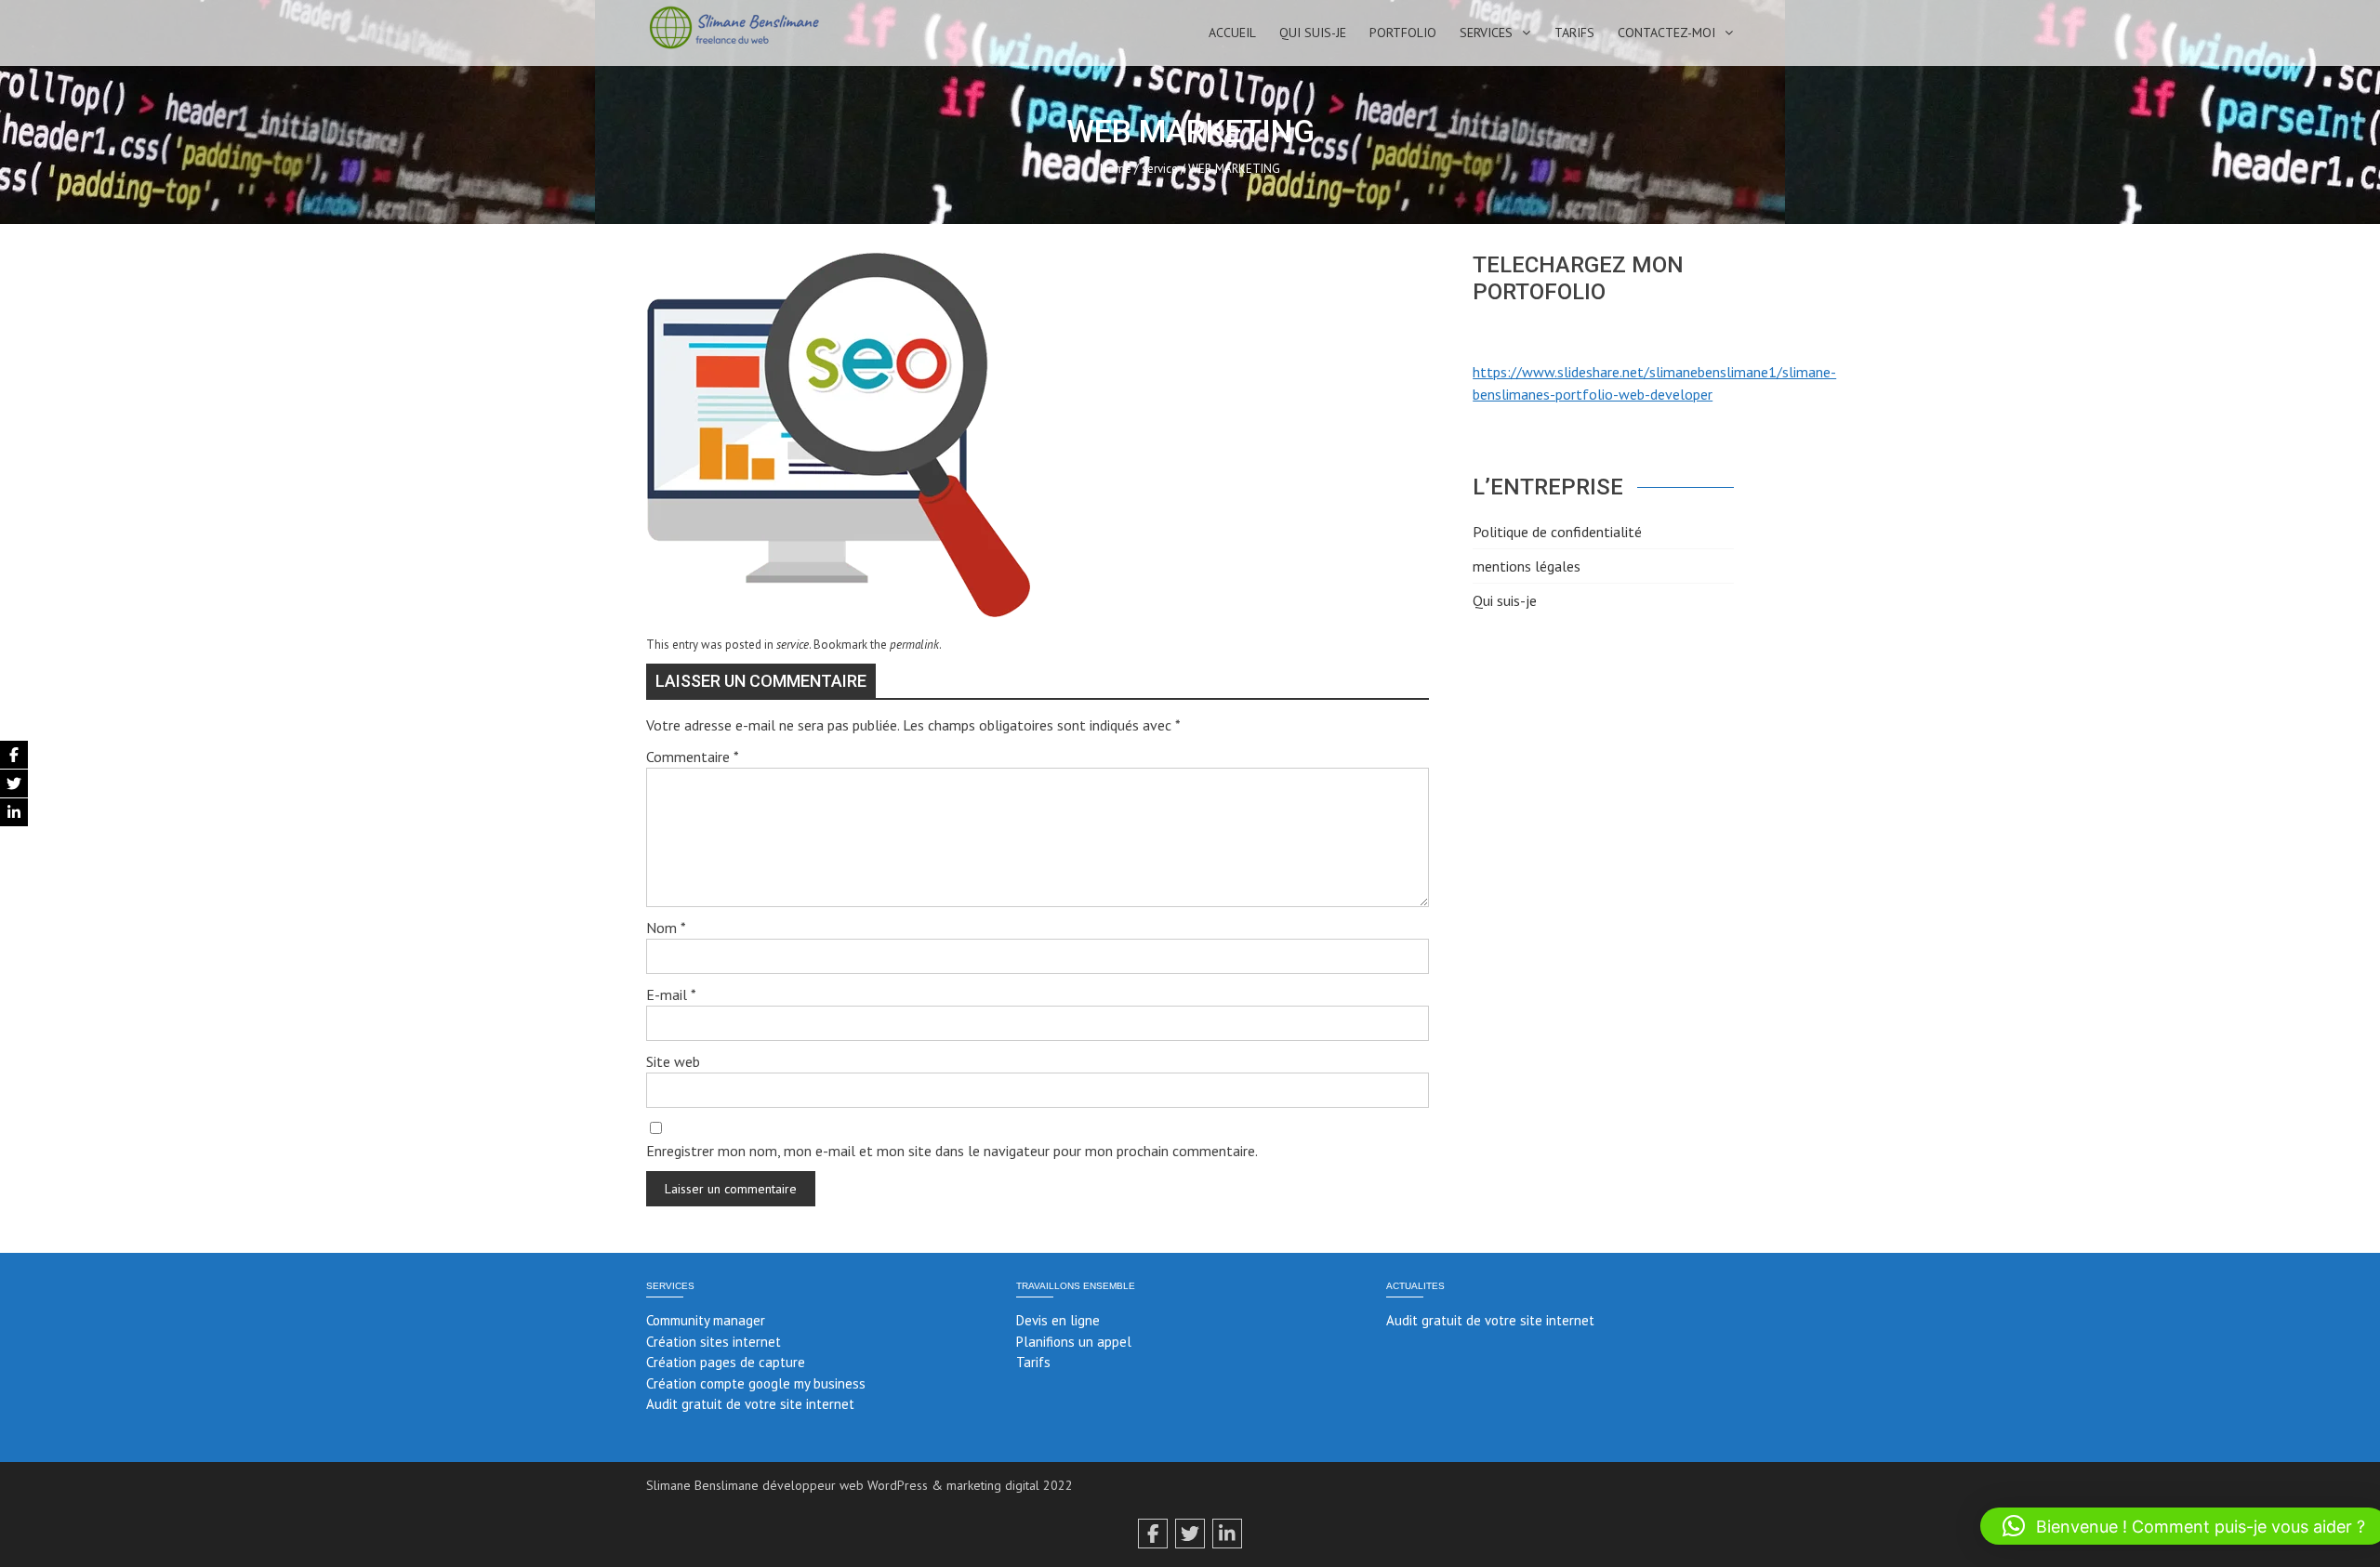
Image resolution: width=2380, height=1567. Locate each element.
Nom (666, 928)
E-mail (671, 994)
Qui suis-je (1313, 33)
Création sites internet (714, 1342)
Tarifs (1033, 1362)
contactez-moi (1666, 33)
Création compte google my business (756, 1383)
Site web (673, 1061)
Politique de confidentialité (1557, 532)
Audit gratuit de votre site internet (750, 1404)
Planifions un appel (1074, 1342)
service (1160, 169)
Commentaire (693, 757)
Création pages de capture (726, 1362)
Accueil (1232, 33)
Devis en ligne (1058, 1320)
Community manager (706, 1320)
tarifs (1574, 33)
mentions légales (1527, 566)
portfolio (1403, 33)
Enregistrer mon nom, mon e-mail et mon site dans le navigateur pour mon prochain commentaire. (952, 1151)
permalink (914, 645)
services (1486, 33)
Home (1116, 169)
